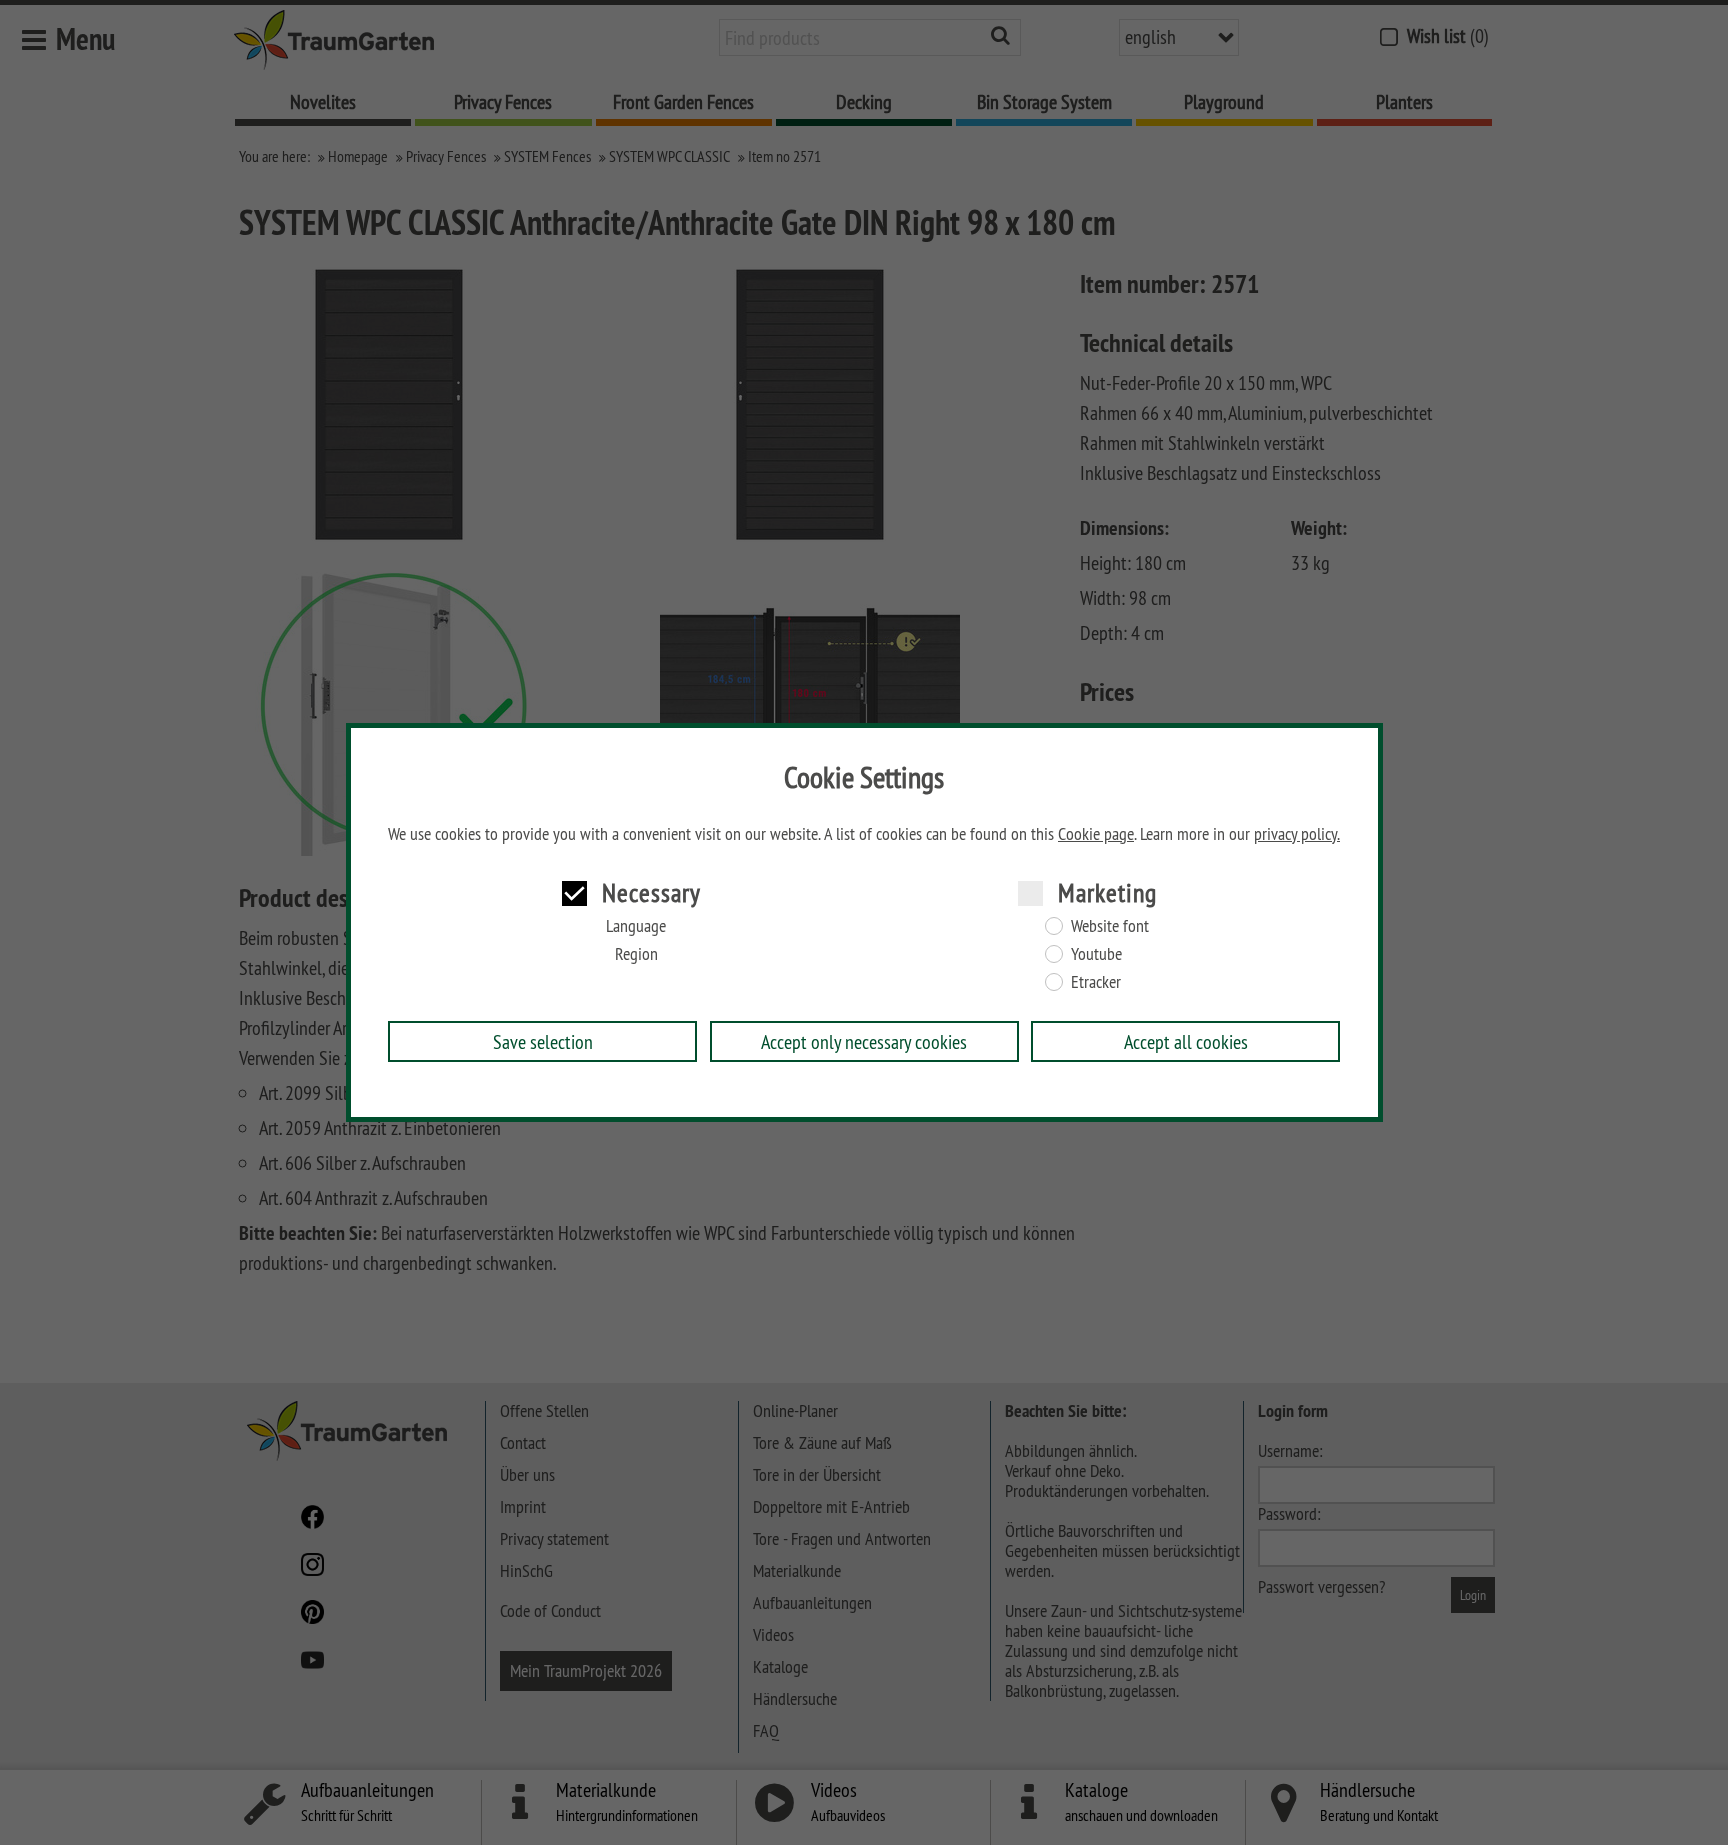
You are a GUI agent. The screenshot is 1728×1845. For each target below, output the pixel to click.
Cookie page (1096, 834)
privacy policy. (1297, 834)
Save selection (543, 1041)
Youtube (1096, 954)
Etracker (1096, 982)
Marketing (1107, 892)
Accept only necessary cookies (864, 1041)
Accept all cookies (1186, 1041)
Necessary (651, 892)
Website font (1110, 926)
